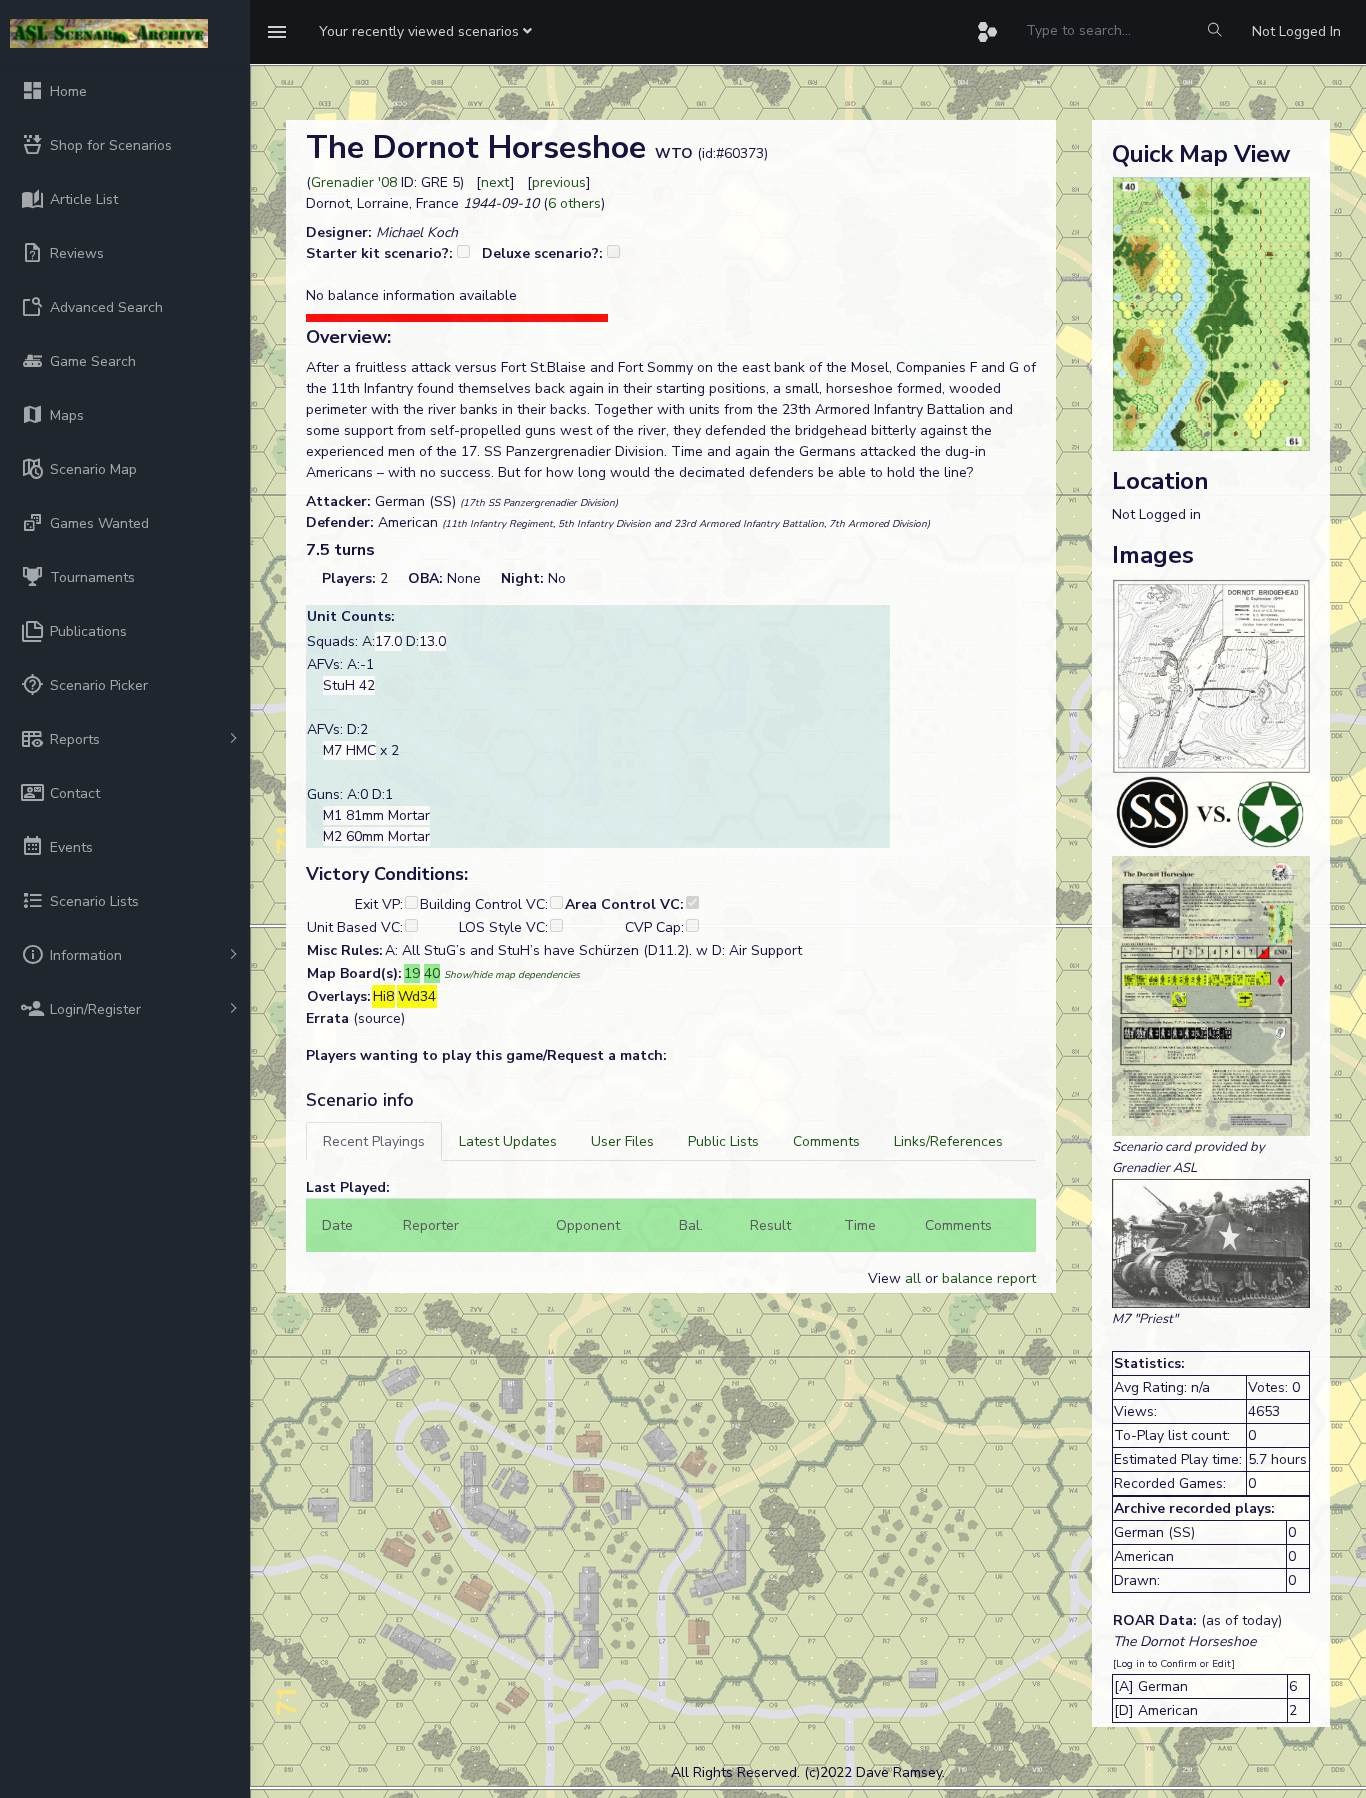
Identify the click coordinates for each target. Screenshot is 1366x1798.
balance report (989, 1278)
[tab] (374, 1141)
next (495, 182)
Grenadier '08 (354, 182)
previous (559, 182)
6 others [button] (574, 203)
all (913, 1278)
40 (432, 973)
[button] (425, 32)
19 (412, 973)
